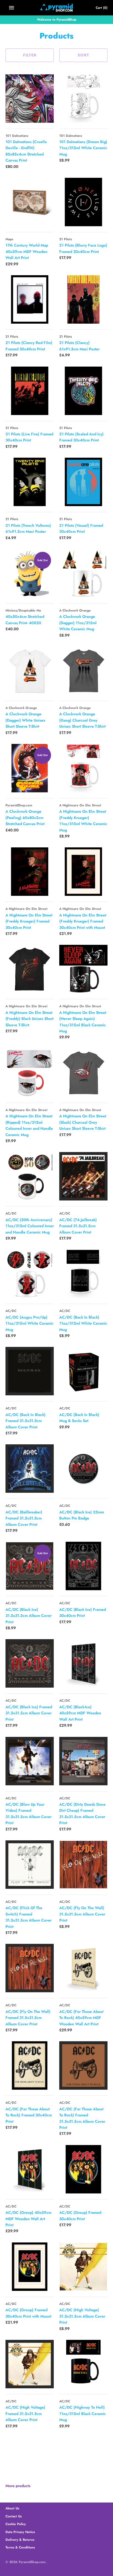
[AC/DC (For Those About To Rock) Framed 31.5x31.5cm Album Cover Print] (83, 2065)
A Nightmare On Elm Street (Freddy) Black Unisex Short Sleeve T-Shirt (29, 1019)
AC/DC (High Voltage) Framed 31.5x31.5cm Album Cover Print (25, 2413)
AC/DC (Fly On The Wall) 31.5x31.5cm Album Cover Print (82, 1914)
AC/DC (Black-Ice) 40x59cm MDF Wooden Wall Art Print (80, 1713)
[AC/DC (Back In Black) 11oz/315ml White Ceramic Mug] (83, 1274)
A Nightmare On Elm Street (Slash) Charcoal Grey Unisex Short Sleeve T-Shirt (83, 1122)
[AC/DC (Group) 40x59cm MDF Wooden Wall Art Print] (30, 2169)
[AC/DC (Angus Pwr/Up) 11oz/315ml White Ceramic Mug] (30, 1274)
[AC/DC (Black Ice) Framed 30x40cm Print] (83, 1566)
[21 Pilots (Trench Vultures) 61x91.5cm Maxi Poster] (30, 482)
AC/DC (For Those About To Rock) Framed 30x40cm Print (29, 2115)
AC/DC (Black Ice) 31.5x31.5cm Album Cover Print (29, 1616)
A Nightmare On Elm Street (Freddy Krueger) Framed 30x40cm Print (29, 921)
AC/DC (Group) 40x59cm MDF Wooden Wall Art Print (28, 2219)
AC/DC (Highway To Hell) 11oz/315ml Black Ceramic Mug (83, 2413)
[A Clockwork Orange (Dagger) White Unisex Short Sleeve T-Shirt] (30, 671)
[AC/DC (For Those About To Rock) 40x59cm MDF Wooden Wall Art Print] (83, 1968)
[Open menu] (12, 8)
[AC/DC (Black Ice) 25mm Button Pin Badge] (83, 1469)
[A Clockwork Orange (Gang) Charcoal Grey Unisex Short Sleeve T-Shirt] (83, 671)
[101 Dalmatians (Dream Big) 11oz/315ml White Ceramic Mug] (83, 99)
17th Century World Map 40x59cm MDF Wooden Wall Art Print (27, 251)
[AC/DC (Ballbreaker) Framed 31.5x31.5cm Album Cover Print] (30, 1469)
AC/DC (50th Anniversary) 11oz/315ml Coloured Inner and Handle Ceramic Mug (30, 1226)
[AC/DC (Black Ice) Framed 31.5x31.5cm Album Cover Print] (30, 1663)
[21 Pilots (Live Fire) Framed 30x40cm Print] (30, 391)
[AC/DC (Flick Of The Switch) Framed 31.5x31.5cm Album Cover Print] (30, 1865)
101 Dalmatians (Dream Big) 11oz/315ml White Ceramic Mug (83, 148)
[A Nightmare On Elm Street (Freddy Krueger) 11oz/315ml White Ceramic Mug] (83, 768)
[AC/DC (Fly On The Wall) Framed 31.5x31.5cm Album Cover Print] (30, 1968)
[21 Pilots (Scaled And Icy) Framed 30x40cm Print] (83, 391)
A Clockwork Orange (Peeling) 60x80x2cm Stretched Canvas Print (25, 818)
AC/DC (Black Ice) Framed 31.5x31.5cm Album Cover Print (29, 1713)
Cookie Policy (16, 2524)
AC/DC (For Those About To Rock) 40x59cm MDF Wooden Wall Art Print (81, 2018)
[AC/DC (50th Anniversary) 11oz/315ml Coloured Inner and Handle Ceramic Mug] (30, 1176)
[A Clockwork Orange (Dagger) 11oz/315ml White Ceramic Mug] (83, 573)
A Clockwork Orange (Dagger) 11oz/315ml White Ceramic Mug (78, 623)
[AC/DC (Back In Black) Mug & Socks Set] (83, 1371)
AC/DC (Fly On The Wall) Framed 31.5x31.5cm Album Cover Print (28, 2018)
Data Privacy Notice (20, 2532)
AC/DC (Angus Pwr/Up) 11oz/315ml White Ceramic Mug (29, 1323)
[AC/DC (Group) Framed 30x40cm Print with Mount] (30, 2267)
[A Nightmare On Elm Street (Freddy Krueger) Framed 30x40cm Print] (30, 872)
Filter (30, 55)
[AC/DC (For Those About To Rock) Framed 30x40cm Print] (30, 2065)
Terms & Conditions (20, 2547)
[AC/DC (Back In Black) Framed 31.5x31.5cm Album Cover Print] (30, 1371)
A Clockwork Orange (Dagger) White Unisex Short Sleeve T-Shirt (25, 720)
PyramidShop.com (32, 2562)
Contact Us (14, 2516)
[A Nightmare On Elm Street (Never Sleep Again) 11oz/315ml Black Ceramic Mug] (83, 969)
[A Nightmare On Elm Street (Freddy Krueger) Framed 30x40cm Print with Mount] (83, 872)
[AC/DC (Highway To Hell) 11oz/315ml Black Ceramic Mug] (83, 2364)
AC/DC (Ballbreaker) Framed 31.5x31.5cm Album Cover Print (24, 1518)
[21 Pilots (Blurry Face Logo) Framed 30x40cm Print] (83, 202)
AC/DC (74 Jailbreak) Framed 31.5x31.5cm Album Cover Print (78, 1226)
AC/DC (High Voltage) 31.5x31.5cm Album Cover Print (82, 2316)
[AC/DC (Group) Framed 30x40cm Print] (83, 2169)
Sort (83, 55)
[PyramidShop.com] (57, 8)
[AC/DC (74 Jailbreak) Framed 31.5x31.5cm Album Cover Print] (83, 1176)
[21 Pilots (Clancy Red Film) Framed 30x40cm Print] (30, 299)
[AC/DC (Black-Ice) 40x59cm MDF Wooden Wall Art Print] (83, 1663)
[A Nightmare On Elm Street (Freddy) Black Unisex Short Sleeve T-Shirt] (30, 969)
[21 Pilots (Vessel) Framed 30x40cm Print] (83, 482)
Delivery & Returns (20, 2540)
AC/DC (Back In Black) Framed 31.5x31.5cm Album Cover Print (26, 1421)
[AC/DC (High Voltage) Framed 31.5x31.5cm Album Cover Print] (30, 2364)
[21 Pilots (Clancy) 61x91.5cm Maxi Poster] (83, 299)
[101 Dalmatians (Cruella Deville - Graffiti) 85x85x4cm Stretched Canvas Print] (30, 99)
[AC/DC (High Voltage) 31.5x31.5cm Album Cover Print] (83, 2267)
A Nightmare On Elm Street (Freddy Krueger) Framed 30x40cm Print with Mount (83, 921)
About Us (12, 2508)
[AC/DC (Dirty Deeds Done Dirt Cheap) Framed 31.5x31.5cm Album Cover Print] (83, 1761)
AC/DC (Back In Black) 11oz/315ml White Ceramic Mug (83, 1323)
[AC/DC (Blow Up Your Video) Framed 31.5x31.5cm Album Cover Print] (30, 1761)
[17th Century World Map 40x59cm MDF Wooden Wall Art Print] (30, 202)
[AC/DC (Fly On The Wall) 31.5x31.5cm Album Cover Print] (83, 1865)
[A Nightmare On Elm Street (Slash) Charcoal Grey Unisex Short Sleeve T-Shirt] (83, 1073)
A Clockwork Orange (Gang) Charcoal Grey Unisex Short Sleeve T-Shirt (82, 720)
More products (18, 2486)
